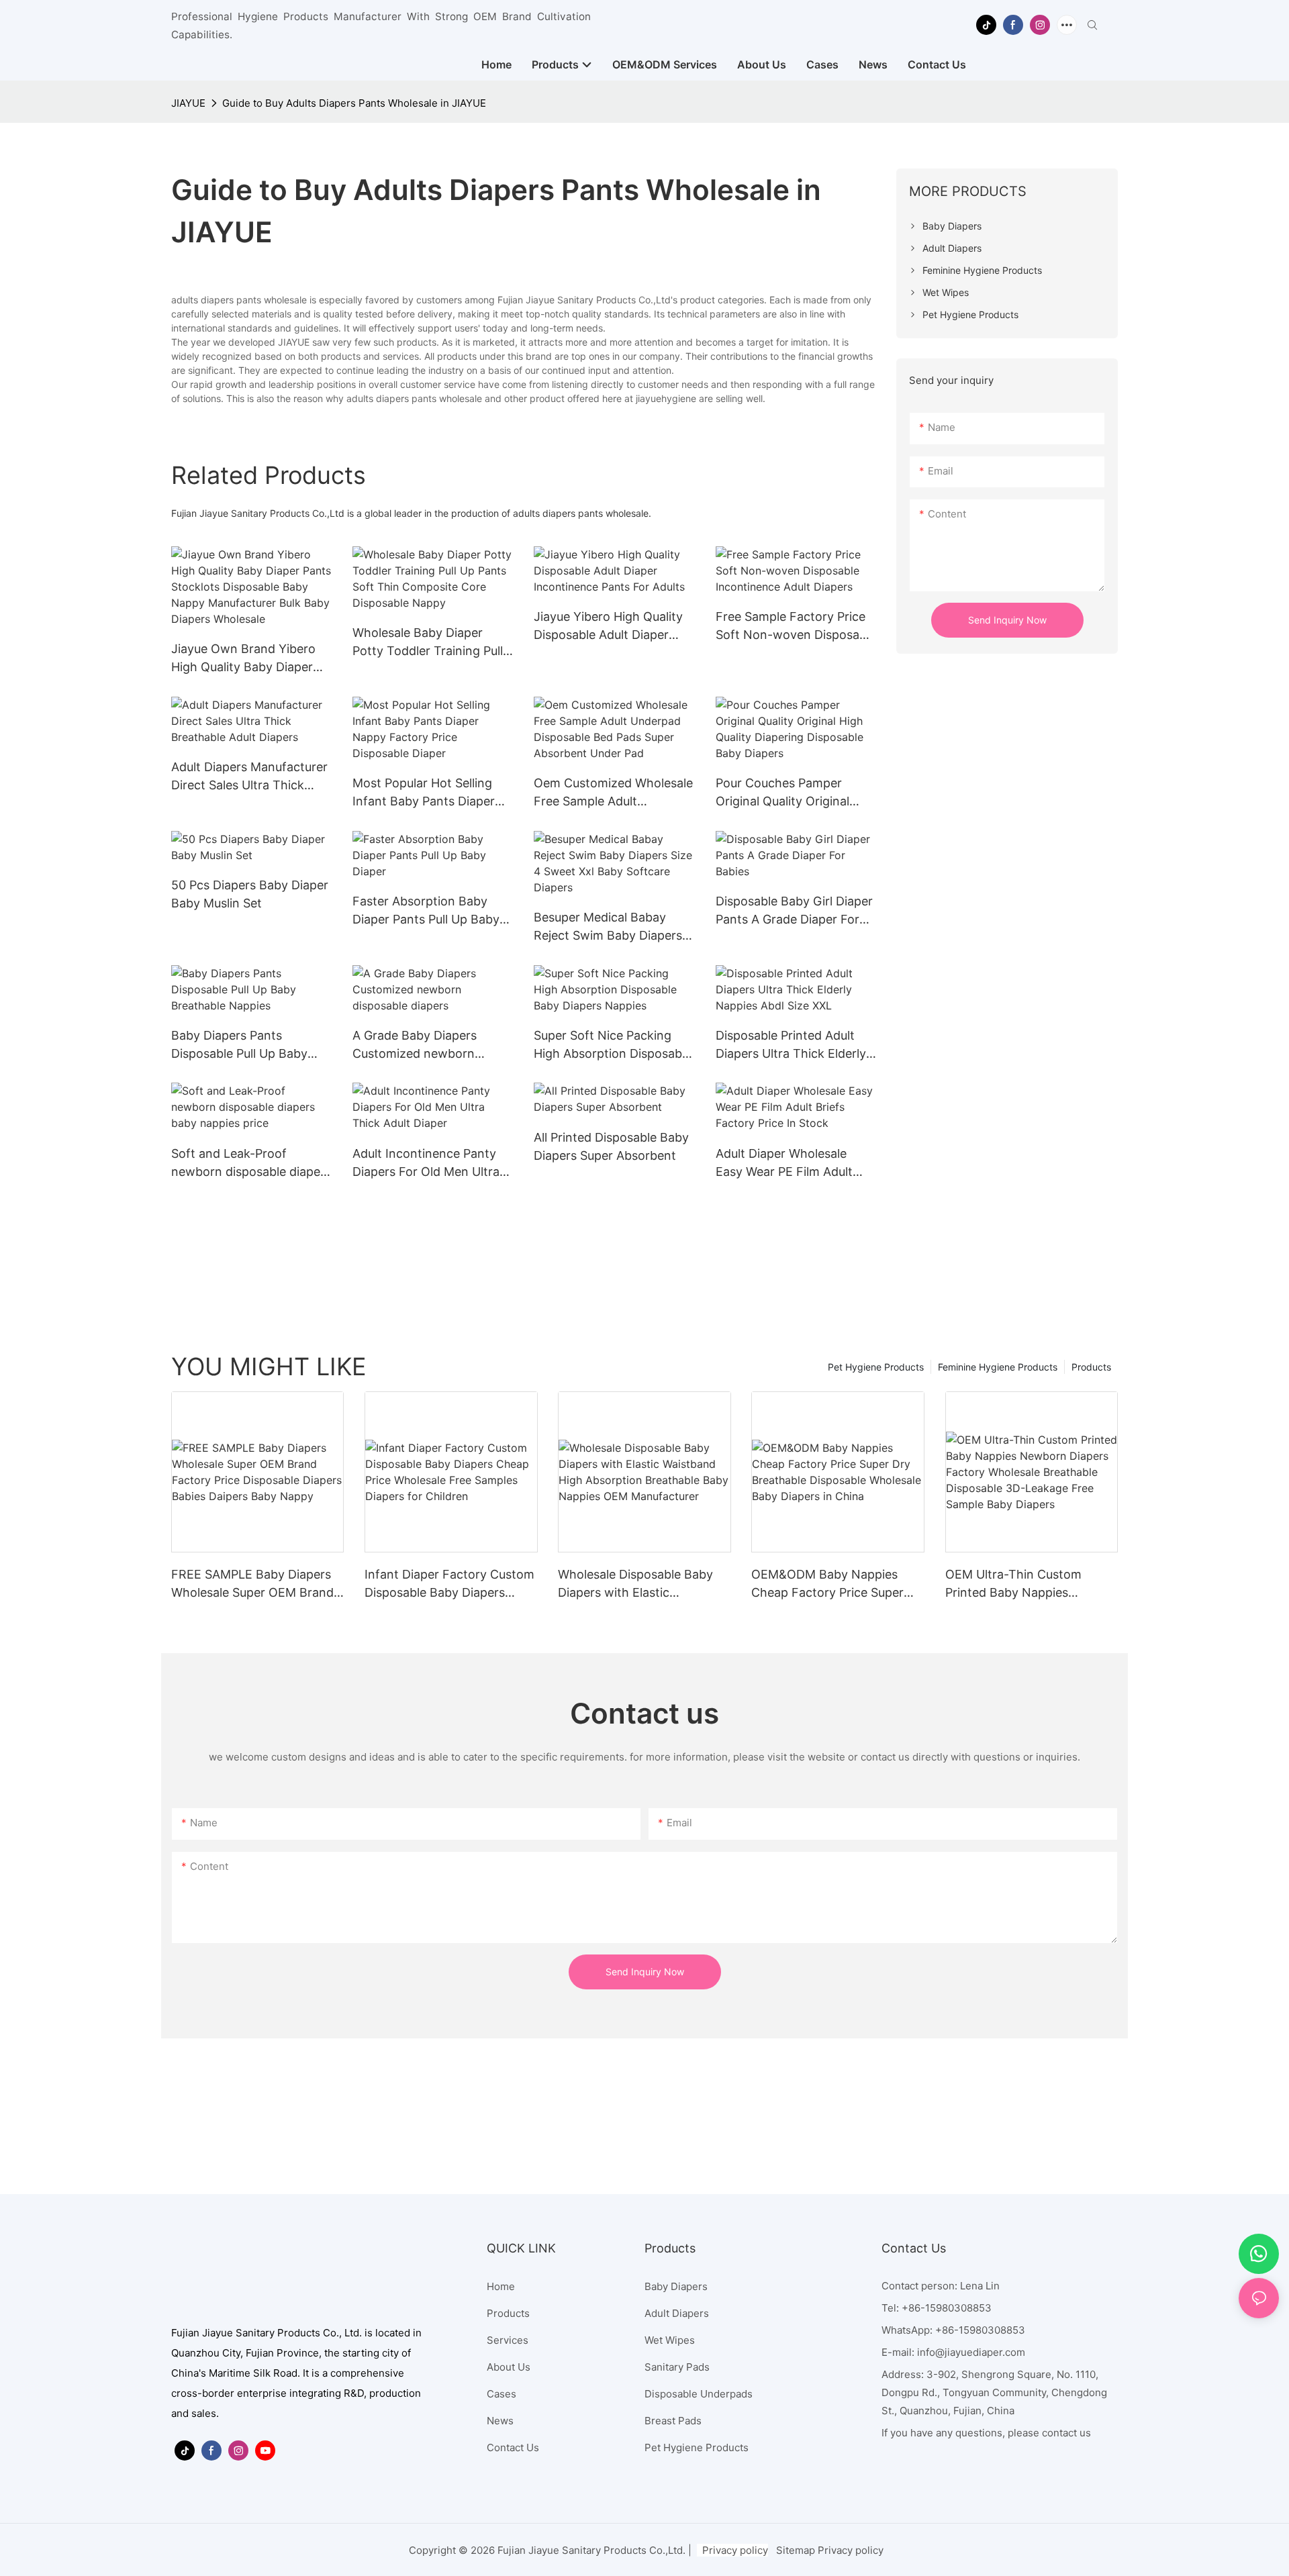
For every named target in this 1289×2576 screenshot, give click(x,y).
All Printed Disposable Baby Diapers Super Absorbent (611, 1146)
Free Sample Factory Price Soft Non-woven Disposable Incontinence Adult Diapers (796, 627)
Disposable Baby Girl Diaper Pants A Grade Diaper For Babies (794, 911)
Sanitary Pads (677, 2367)
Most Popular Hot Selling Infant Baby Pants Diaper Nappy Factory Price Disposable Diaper (424, 793)
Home (501, 2286)
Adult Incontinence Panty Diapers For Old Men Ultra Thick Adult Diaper (426, 1163)
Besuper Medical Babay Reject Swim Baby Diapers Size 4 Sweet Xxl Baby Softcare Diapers (608, 927)
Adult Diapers (677, 2313)
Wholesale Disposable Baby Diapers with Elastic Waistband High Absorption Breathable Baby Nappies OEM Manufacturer (636, 1584)
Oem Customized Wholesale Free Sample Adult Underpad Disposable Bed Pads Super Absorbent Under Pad (613, 793)
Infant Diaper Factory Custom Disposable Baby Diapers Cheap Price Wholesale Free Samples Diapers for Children (449, 1584)
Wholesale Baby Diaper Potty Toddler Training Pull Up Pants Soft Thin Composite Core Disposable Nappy (431, 643)
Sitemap (796, 2550)
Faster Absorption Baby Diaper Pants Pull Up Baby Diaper (426, 911)
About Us (509, 2367)
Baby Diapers (676, 2286)
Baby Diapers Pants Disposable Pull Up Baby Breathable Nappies (239, 1045)
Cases (502, 2394)
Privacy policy (735, 2550)
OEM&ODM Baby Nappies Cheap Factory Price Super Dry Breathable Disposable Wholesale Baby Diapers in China (827, 1584)
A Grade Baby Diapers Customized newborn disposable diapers (415, 1045)
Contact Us (513, 2447)
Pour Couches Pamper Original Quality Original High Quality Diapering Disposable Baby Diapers (786, 793)
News (500, 2421)
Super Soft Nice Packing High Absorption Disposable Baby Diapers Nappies (613, 1045)
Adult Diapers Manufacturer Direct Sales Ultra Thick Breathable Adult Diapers (249, 777)
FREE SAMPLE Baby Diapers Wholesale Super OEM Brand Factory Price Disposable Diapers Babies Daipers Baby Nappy (252, 1584)
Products (1091, 1367)
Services (508, 2340)
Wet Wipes (670, 2340)
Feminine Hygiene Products (998, 1367)
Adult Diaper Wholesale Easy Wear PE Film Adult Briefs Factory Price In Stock (784, 1163)
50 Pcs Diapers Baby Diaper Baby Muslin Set (250, 894)
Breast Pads (673, 2421)
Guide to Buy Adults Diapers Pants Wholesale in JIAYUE (354, 103)
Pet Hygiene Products (876, 1367)
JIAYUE (188, 103)
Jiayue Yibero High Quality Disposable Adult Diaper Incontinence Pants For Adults (608, 627)
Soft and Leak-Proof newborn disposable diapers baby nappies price (251, 1163)
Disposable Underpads (699, 2394)
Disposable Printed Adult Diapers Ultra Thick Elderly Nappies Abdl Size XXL (791, 1045)
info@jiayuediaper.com (971, 2352)
